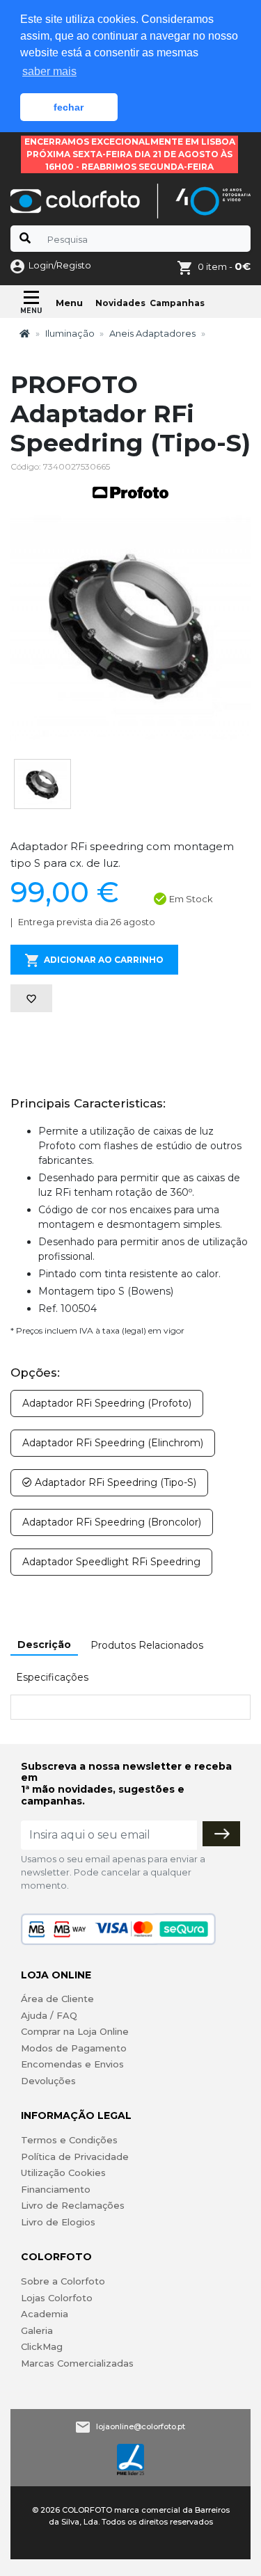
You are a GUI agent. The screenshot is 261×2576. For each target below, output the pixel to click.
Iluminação (70, 333)
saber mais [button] (49, 71)
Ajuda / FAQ (49, 2015)
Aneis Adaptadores (152, 333)
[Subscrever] (221, 1834)
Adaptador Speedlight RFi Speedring (111, 1562)
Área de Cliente (57, 1999)
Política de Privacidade (75, 2157)
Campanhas (177, 303)
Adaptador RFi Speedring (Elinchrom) (113, 1443)
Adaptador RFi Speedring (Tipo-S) (114, 1482)
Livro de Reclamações (73, 2205)
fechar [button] (69, 107)
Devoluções (48, 2081)
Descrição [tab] (44, 1645)
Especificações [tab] (52, 1677)
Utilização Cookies (63, 2173)
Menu (69, 303)
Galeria (37, 2330)
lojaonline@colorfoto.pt (141, 2426)
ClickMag (42, 2346)
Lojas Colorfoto (57, 2298)
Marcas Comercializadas (77, 2363)
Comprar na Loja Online (75, 2031)
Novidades (120, 303)
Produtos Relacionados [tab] (147, 1645)
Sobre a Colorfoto (63, 2281)
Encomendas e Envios (72, 2064)
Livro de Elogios (58, 2222)
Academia (45, 2314)
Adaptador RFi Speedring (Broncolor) (112, 1522)
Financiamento (56, 2189)
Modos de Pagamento (74, 2048)
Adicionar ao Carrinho (104, 960)
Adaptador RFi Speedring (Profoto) (107, 1403)
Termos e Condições (69, 2140)
